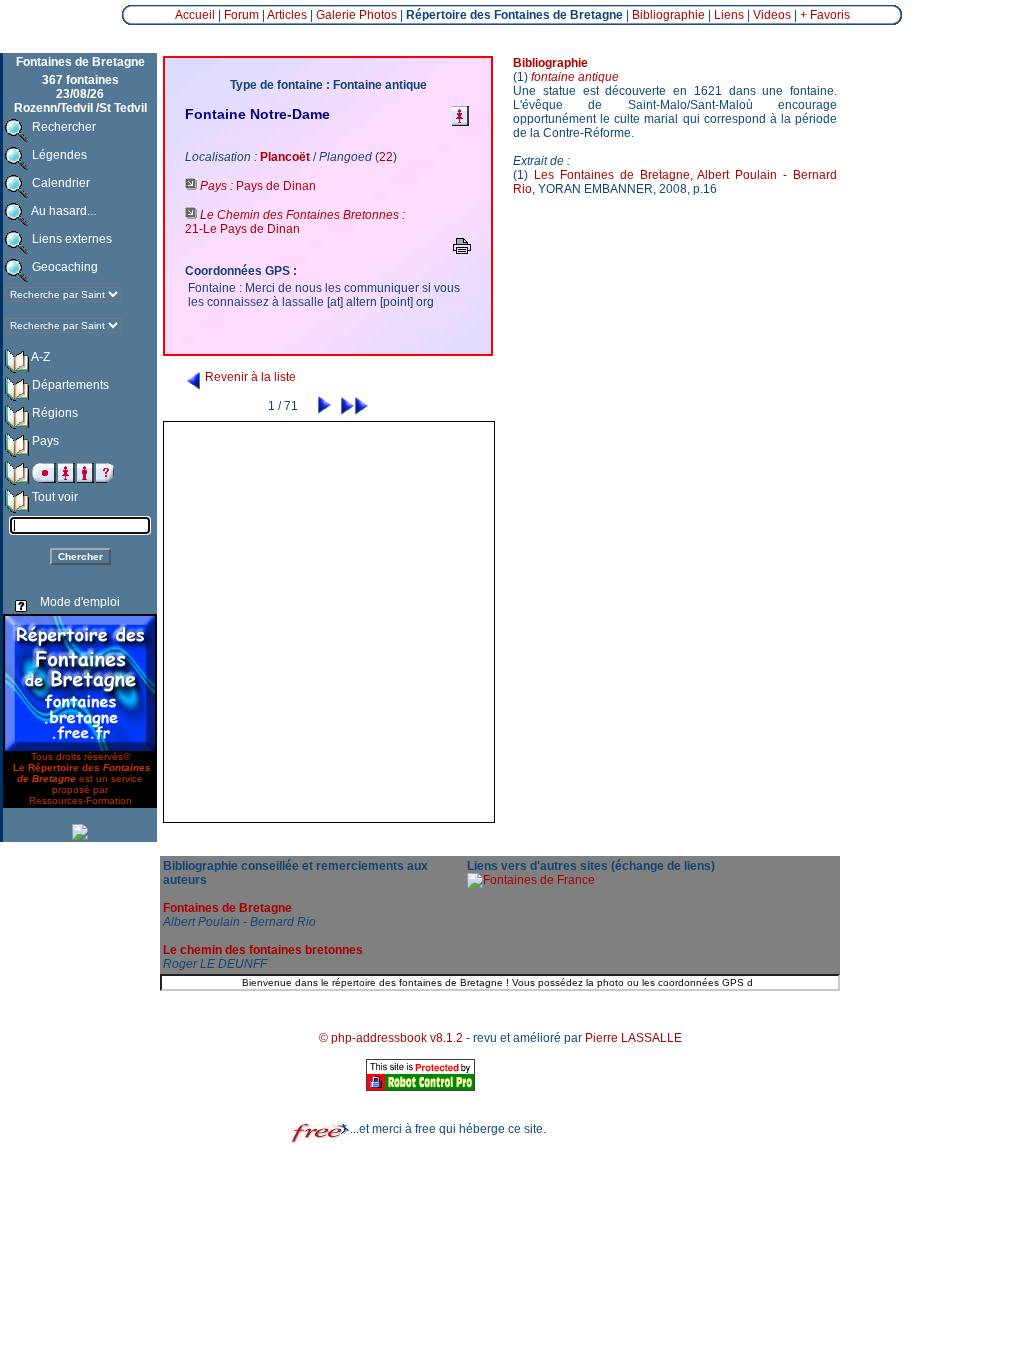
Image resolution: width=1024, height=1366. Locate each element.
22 (386, 157)
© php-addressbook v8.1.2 (391, 1038)
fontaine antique (575, 77)
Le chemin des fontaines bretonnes (263, 950)
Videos (772, 15)
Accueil (195, 15)
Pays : (216, 186)
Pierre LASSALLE (633, 1038)
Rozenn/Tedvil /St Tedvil (80, 108)
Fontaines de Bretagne (227, 908)
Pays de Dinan (276, 186)
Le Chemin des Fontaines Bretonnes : (301, 215)
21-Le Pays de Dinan (242, 229)
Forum (241, 15)
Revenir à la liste (249, 377)
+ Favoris (825, 15)
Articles (287, 15)
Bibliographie (668, 15)
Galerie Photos (356, 15)
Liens (729, 15)
